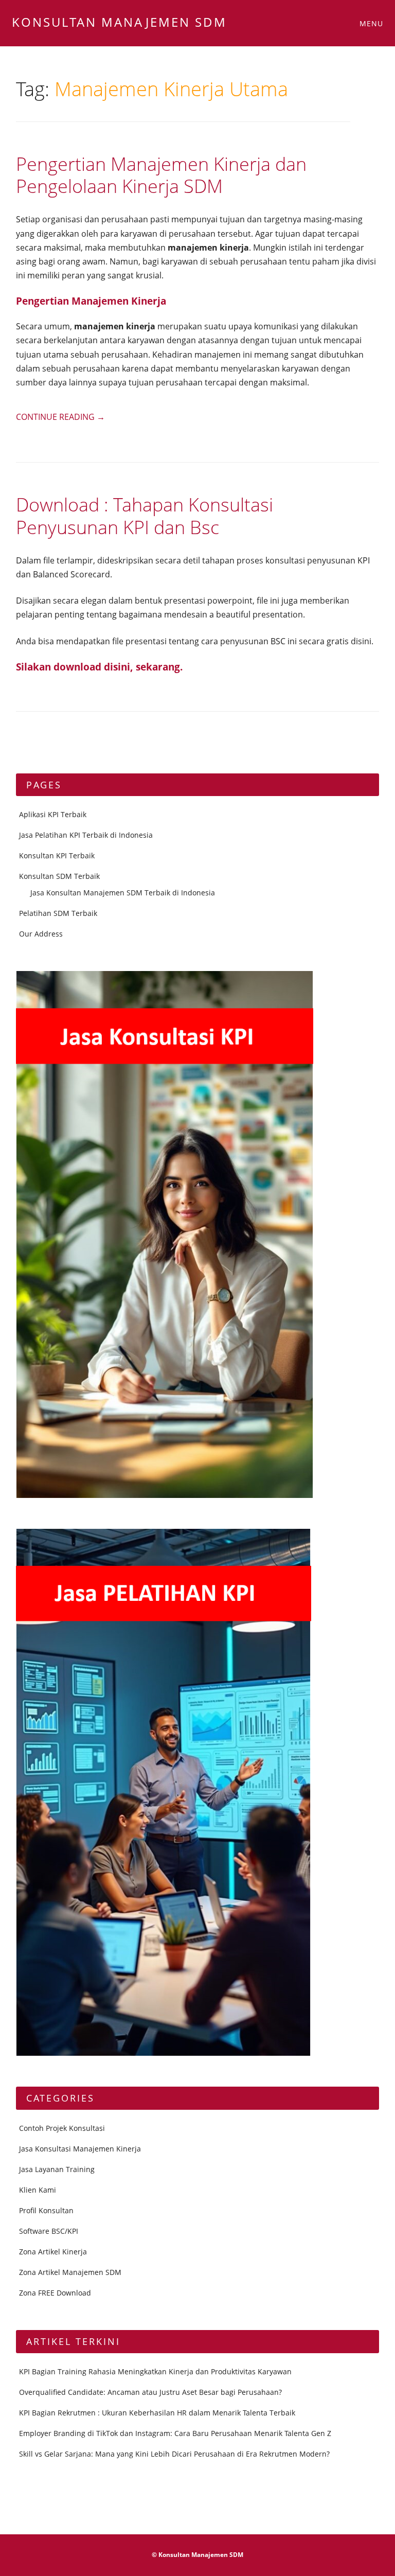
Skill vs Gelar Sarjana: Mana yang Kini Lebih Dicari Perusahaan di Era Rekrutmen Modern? (174, 2454)
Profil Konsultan (46, 2210)
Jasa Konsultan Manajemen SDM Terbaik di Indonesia (123, 893)
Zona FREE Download (55, 2293)
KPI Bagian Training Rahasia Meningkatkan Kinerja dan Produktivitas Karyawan (155, 2371)
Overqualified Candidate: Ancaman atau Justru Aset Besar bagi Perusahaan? (150, 2392)
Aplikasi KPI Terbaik (53, 814)
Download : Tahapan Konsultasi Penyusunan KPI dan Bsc (145, 516)
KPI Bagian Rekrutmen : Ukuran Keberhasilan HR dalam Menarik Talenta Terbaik (157, 2413)
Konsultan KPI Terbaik (57, 855)
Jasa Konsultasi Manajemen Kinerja (80, 2149)
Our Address (41, 934)
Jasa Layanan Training (57, 2169)
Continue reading (60, 417)
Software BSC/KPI (49, 2231)
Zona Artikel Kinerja (53, 2252)
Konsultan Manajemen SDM (119, 22)
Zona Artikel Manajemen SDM (70, 2272)
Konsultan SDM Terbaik (59, 876)
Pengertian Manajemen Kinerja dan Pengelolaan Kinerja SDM (161, 175)
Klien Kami (38, 2190)
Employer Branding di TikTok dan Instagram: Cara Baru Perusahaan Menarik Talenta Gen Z (175, 2433)
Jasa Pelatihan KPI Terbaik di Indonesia (86, 835)
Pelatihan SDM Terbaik (58, 913)
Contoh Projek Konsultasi (62, 2128)
